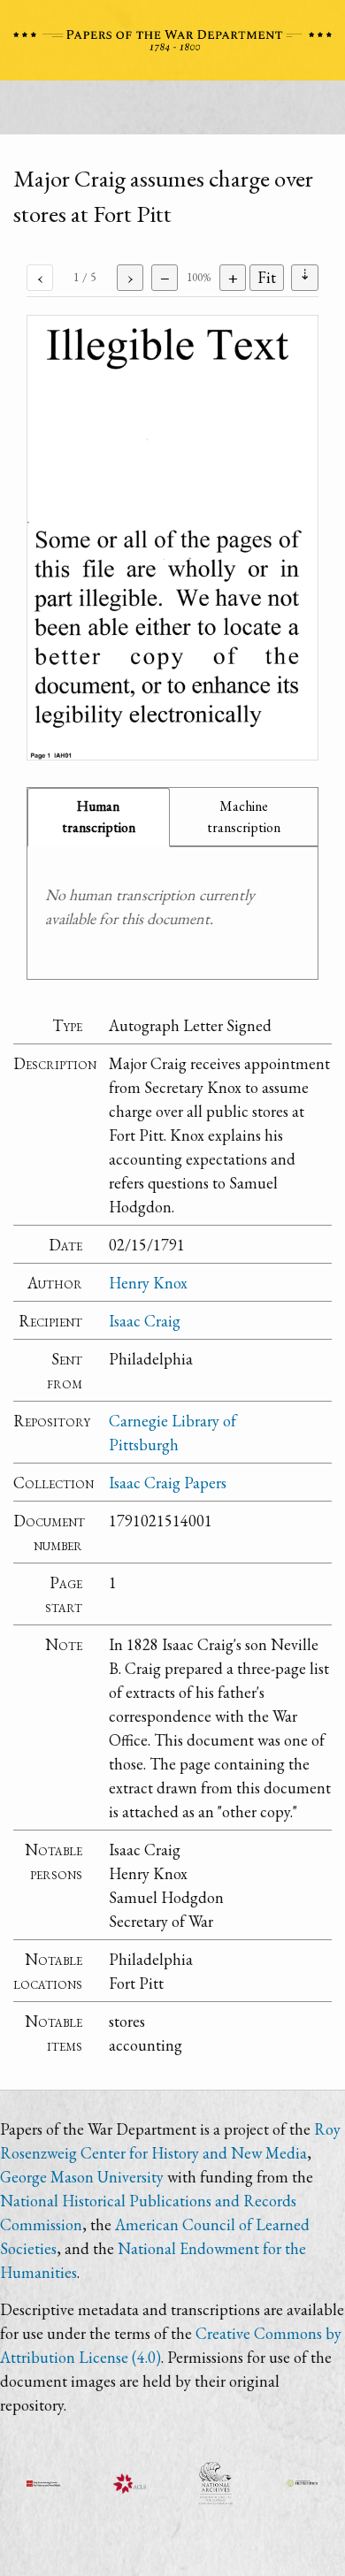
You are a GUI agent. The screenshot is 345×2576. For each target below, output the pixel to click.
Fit (267, 277)
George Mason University (82, 2177)
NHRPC (216, 2483)
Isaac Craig (145, 1321)
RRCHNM (43, 2483)
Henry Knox (148, 1283)
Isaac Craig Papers (168, 1483)
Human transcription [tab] (99, 817)
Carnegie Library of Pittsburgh (172, 1433)
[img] (172, 538)
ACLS (130, 2483)
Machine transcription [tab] (244, 817)
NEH (303, 2483)
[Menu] (172, 112)
